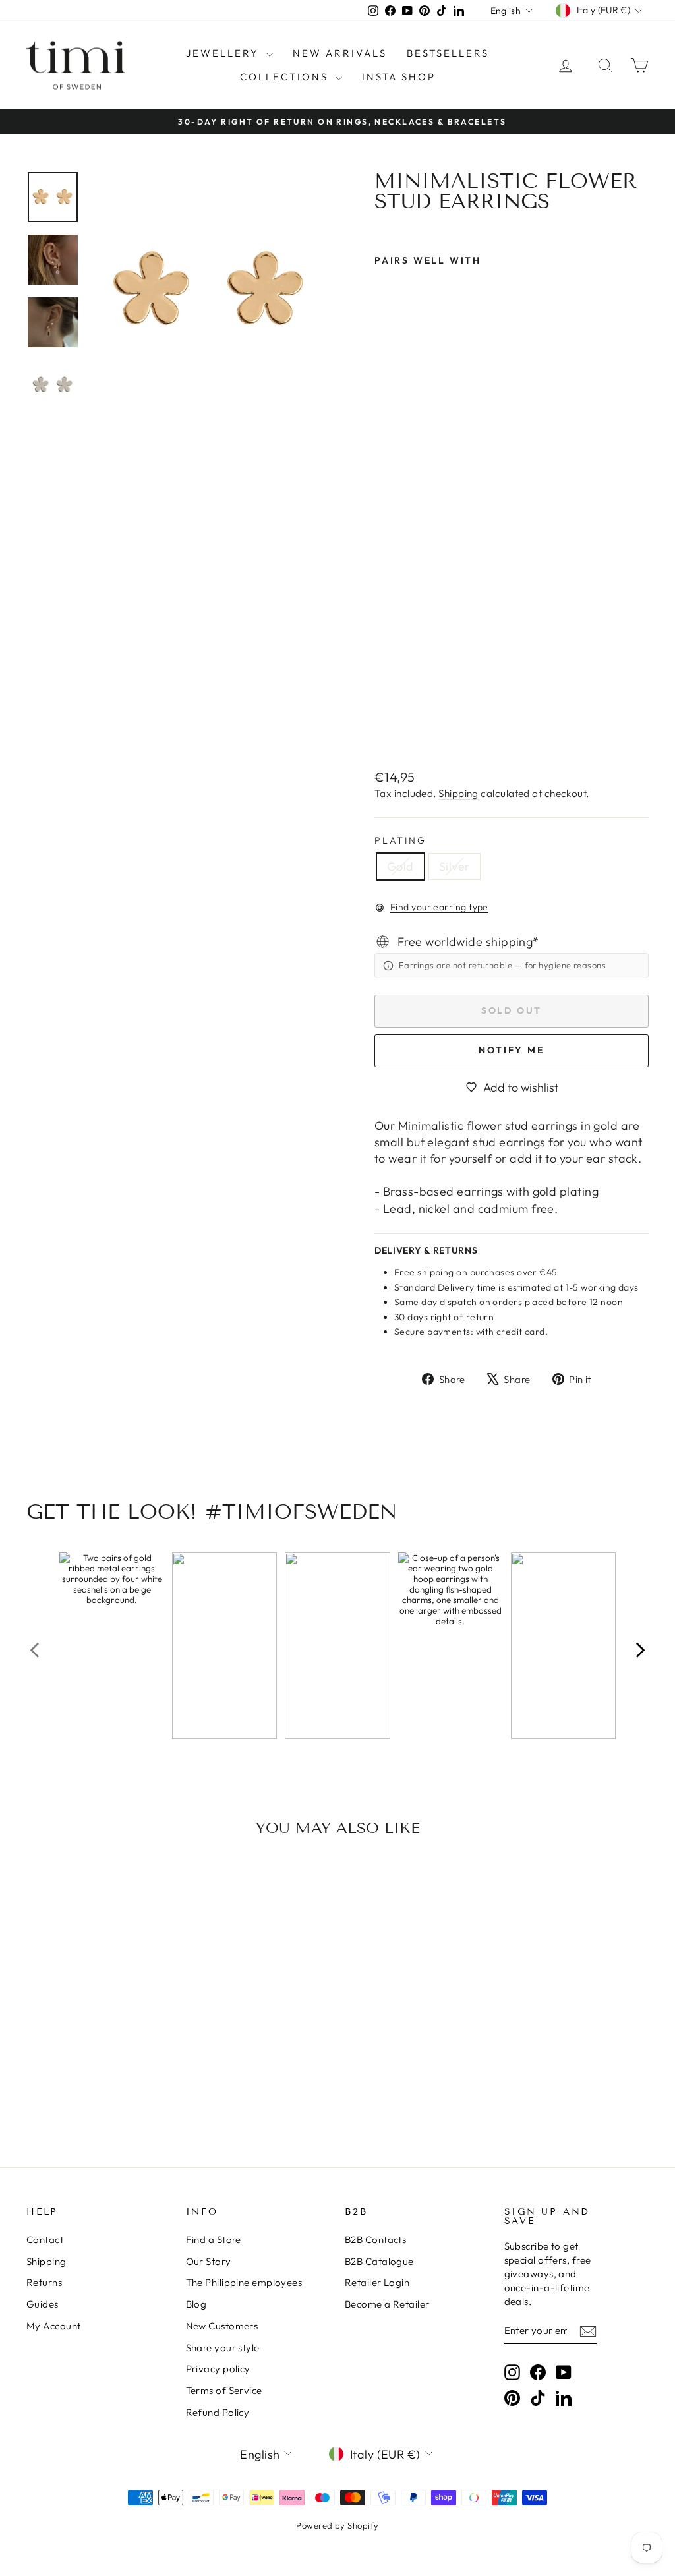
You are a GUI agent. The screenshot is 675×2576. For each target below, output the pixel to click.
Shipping (458, 793)
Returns (44, 2282)
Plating (400, 840)
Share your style (223, 2348)
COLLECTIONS (286, 77)
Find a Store (214, 2239)
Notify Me (511, 1050)
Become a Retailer (387, 2304)
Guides (43, 2304)
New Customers (222, 2326)
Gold (400, 866)
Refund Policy (218, 2412)
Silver (455, 866)
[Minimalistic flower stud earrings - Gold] (383, 727)
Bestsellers (448, 53)
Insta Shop (399, 77)
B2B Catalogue (379, 2261)
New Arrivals (340, 53)
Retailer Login (377, 2282)
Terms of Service (224, 2390)
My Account (54, 2326)
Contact (45, 2239)
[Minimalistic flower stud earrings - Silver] (401, 727)
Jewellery (224, 53)
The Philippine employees (244, 2282)
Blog (196, 2304)
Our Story (209, 2261)
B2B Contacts (375, 2239)
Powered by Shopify (337, 2525)
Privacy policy (218, 2369)
